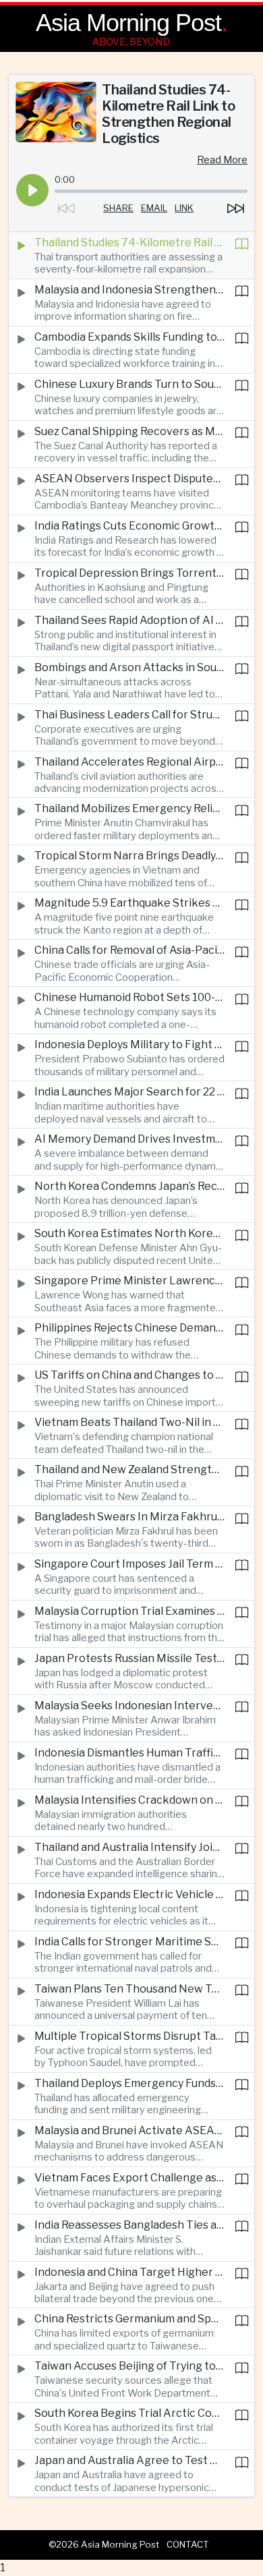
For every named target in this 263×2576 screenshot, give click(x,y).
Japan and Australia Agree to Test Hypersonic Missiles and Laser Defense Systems (129, 2460)
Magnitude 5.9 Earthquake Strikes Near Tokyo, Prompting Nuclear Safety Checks (129, 903)
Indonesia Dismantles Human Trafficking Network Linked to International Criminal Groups (129, 1753)
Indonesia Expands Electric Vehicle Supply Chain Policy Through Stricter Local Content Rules (129, 1894)
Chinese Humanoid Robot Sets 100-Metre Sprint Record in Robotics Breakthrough (129, 997)
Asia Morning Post (128, 23)
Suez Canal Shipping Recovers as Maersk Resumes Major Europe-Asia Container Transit (129, 431)
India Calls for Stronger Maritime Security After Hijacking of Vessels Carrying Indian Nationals (129, 1942)
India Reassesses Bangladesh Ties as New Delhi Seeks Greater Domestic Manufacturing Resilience (129, 2225)
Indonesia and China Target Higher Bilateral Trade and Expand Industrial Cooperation (129, 2272)
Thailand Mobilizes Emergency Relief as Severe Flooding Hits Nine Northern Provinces (129, 808)
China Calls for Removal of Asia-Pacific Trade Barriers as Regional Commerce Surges (129, 950)
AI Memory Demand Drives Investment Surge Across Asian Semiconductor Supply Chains (129, 1139)
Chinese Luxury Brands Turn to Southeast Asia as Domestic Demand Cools (129, 384)
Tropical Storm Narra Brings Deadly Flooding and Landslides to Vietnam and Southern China (129, 856)
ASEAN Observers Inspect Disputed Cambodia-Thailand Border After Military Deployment (129, 479)
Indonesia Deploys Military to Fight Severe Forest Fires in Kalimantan (129, 1044)
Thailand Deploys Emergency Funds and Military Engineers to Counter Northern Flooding (129, 2083)
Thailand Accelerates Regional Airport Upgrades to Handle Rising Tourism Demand (129, 762)
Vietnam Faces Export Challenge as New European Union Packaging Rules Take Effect (129, 2178)
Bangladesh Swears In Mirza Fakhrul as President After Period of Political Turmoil (129, 1517)
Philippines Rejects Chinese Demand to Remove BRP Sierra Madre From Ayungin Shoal (129, 1328)
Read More (222, 160)
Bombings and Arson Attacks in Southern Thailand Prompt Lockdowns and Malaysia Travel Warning (129, 667)
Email (154, 208)
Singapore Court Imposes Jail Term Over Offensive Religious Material (129, 1564)
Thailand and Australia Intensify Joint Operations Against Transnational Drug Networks (129, 1847)
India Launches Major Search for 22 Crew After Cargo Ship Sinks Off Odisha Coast (129, 1092)
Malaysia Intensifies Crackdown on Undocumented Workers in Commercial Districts (129, 1800)
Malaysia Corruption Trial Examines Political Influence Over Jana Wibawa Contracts (129, 1611)
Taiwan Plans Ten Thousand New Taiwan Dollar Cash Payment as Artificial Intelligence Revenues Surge (129, 1989)
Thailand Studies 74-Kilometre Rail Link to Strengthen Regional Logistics (129, 242)
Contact (188, 2544)
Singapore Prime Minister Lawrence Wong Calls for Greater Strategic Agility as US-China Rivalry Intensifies (129, 1281)
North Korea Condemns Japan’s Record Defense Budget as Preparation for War (129, 1186)
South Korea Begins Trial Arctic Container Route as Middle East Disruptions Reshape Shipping (129, 2413)
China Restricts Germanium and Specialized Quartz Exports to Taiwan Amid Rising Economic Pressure (129, 2319)
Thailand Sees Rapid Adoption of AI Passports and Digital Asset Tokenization (129, 620)
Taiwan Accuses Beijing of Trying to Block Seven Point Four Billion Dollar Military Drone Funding (129, 2366)
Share (118, 208)
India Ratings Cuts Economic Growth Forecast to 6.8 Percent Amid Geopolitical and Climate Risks (129, 526)
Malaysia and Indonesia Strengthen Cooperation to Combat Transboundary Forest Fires (129, 290)
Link (184, 208)
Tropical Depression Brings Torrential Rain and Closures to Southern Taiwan (129, 573)
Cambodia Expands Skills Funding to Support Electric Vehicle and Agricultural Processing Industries (129, 337)
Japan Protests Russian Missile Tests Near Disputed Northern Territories (129, 1658)
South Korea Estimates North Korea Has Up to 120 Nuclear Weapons (129, 1233)
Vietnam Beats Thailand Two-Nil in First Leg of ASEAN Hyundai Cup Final (129, 1422)
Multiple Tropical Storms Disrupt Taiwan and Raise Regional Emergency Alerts (129, 2036)
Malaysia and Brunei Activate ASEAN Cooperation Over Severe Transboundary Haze (129, 2130)
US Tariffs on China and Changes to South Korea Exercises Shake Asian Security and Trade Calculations (129, 1375)
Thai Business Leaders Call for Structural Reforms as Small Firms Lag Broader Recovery (129, 715)
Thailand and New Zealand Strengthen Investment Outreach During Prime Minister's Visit (129, 1469)
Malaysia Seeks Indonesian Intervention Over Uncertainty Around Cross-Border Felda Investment (129, 1706)
